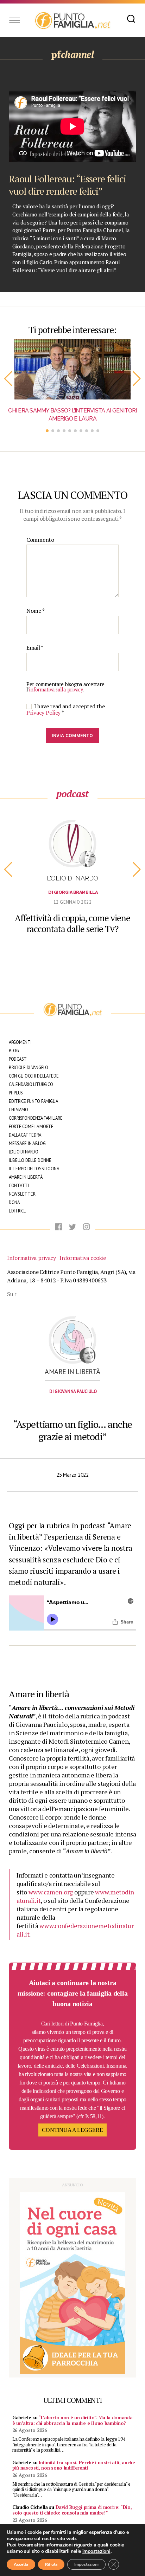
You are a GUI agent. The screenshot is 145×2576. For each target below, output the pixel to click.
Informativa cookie (83, 1258)
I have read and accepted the (65, 709)
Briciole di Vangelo (29, 1068)
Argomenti (20, 1042)
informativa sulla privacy (56, 689)
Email (35, 648)
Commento (40, 540)
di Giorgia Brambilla (73, 892)
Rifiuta (51, 2564)
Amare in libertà (26, 1177)
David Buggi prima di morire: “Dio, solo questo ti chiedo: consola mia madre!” (72, 2510)
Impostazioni (86, 2564)
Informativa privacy (31, 1258)
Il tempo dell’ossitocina (34, 1169)
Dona (14, 1202)
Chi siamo (18, 1110)
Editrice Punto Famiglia (33, 1101)
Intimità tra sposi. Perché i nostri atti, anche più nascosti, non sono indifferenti (74, 2465)
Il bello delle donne (30, 1160)
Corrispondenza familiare (36, 1118)
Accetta (21, 2564)
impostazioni (96, 2551)
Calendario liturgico (31, 1084)
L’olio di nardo (24, 1152)
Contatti (19, 1186)
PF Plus (16, 1093)
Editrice (17, 1211)
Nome (35, 611)
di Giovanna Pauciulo (73, 1391)
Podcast (18, 1059)
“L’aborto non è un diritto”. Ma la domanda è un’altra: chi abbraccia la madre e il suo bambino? (72, 2420)
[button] (8, 379)
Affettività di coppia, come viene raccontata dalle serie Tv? (72, 923)
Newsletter (22, 1194)
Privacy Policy (44, 713)
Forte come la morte (31, 1127)
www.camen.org (51, 1892)
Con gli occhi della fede (34, 1076)
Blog (14, 1051)
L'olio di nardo (72, 878)
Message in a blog (27, 1143)
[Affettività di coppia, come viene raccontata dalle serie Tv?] (72, 845)
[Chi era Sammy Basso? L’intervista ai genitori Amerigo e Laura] (72, 369)
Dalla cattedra (25, 1135)
